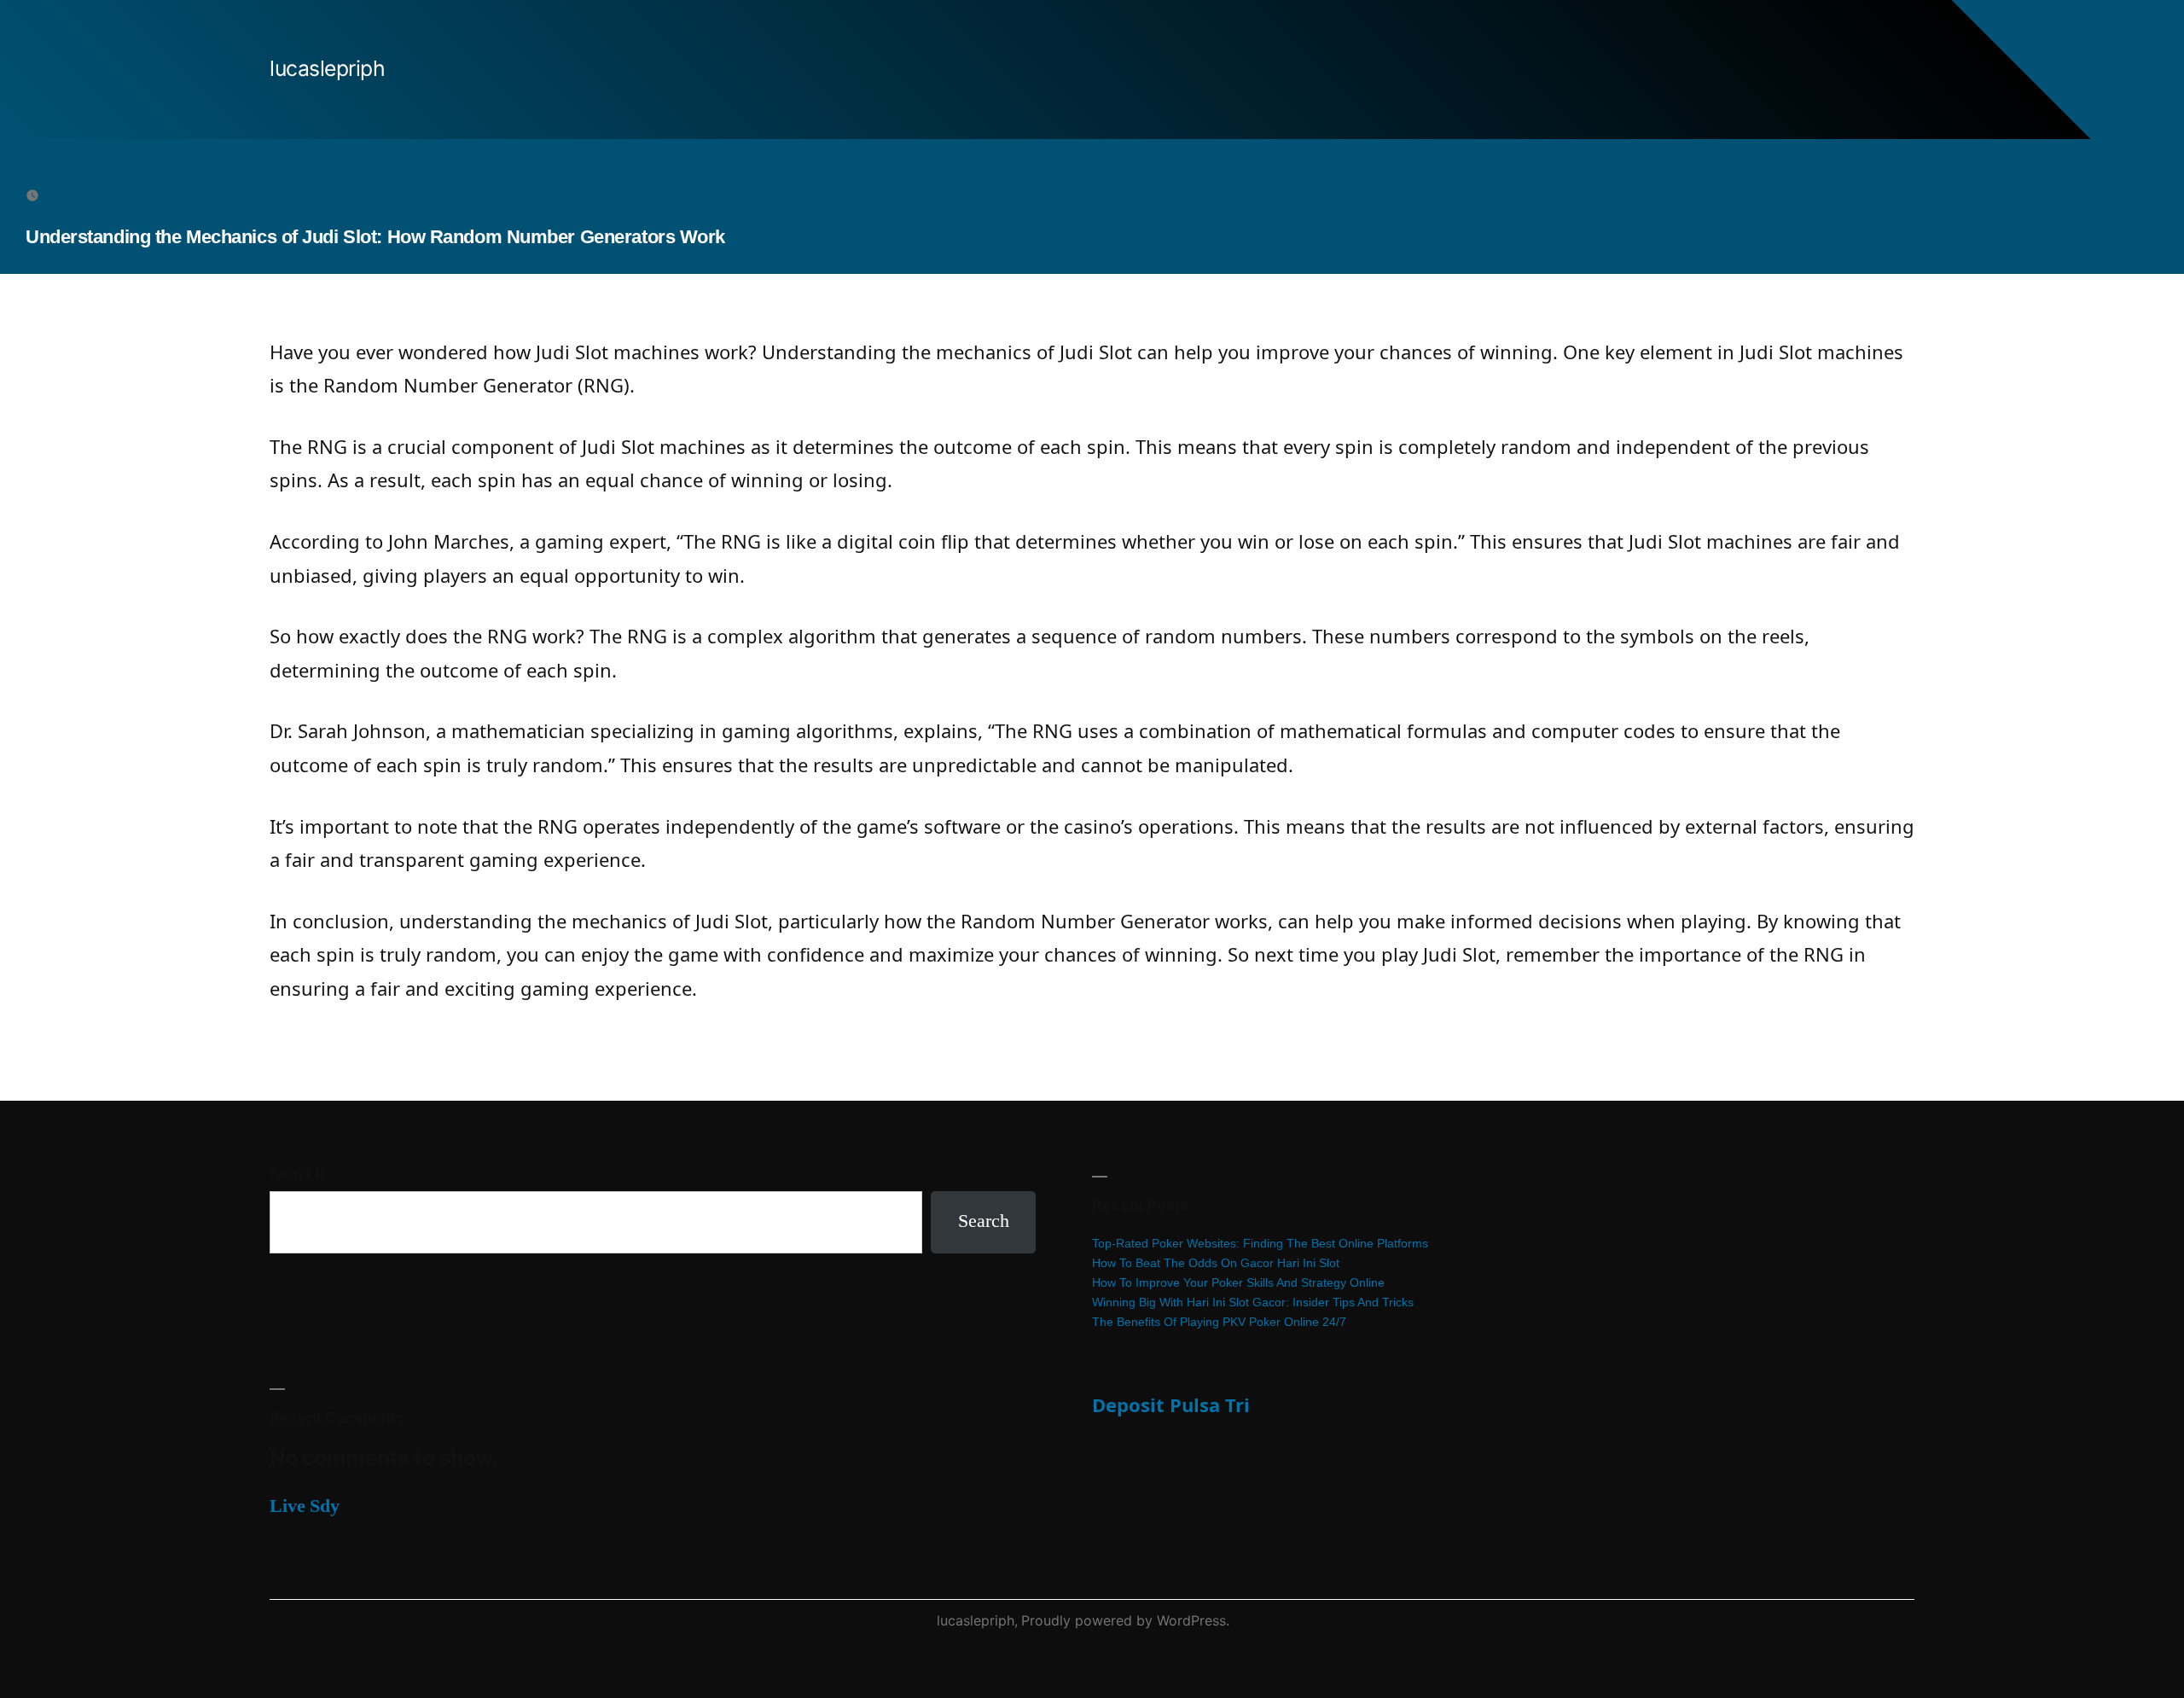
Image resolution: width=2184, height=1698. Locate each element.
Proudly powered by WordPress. (1125, 1620)
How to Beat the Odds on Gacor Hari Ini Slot (1216, 1263)
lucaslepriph (327, 68)
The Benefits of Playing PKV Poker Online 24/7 (1219, 1322)
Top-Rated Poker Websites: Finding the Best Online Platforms (1260, 1243)
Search (297, 1173)
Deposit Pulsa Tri (1171, 1404)
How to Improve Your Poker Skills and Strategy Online (1238, 1282)
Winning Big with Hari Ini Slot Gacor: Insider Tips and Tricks (1253, 1302)
